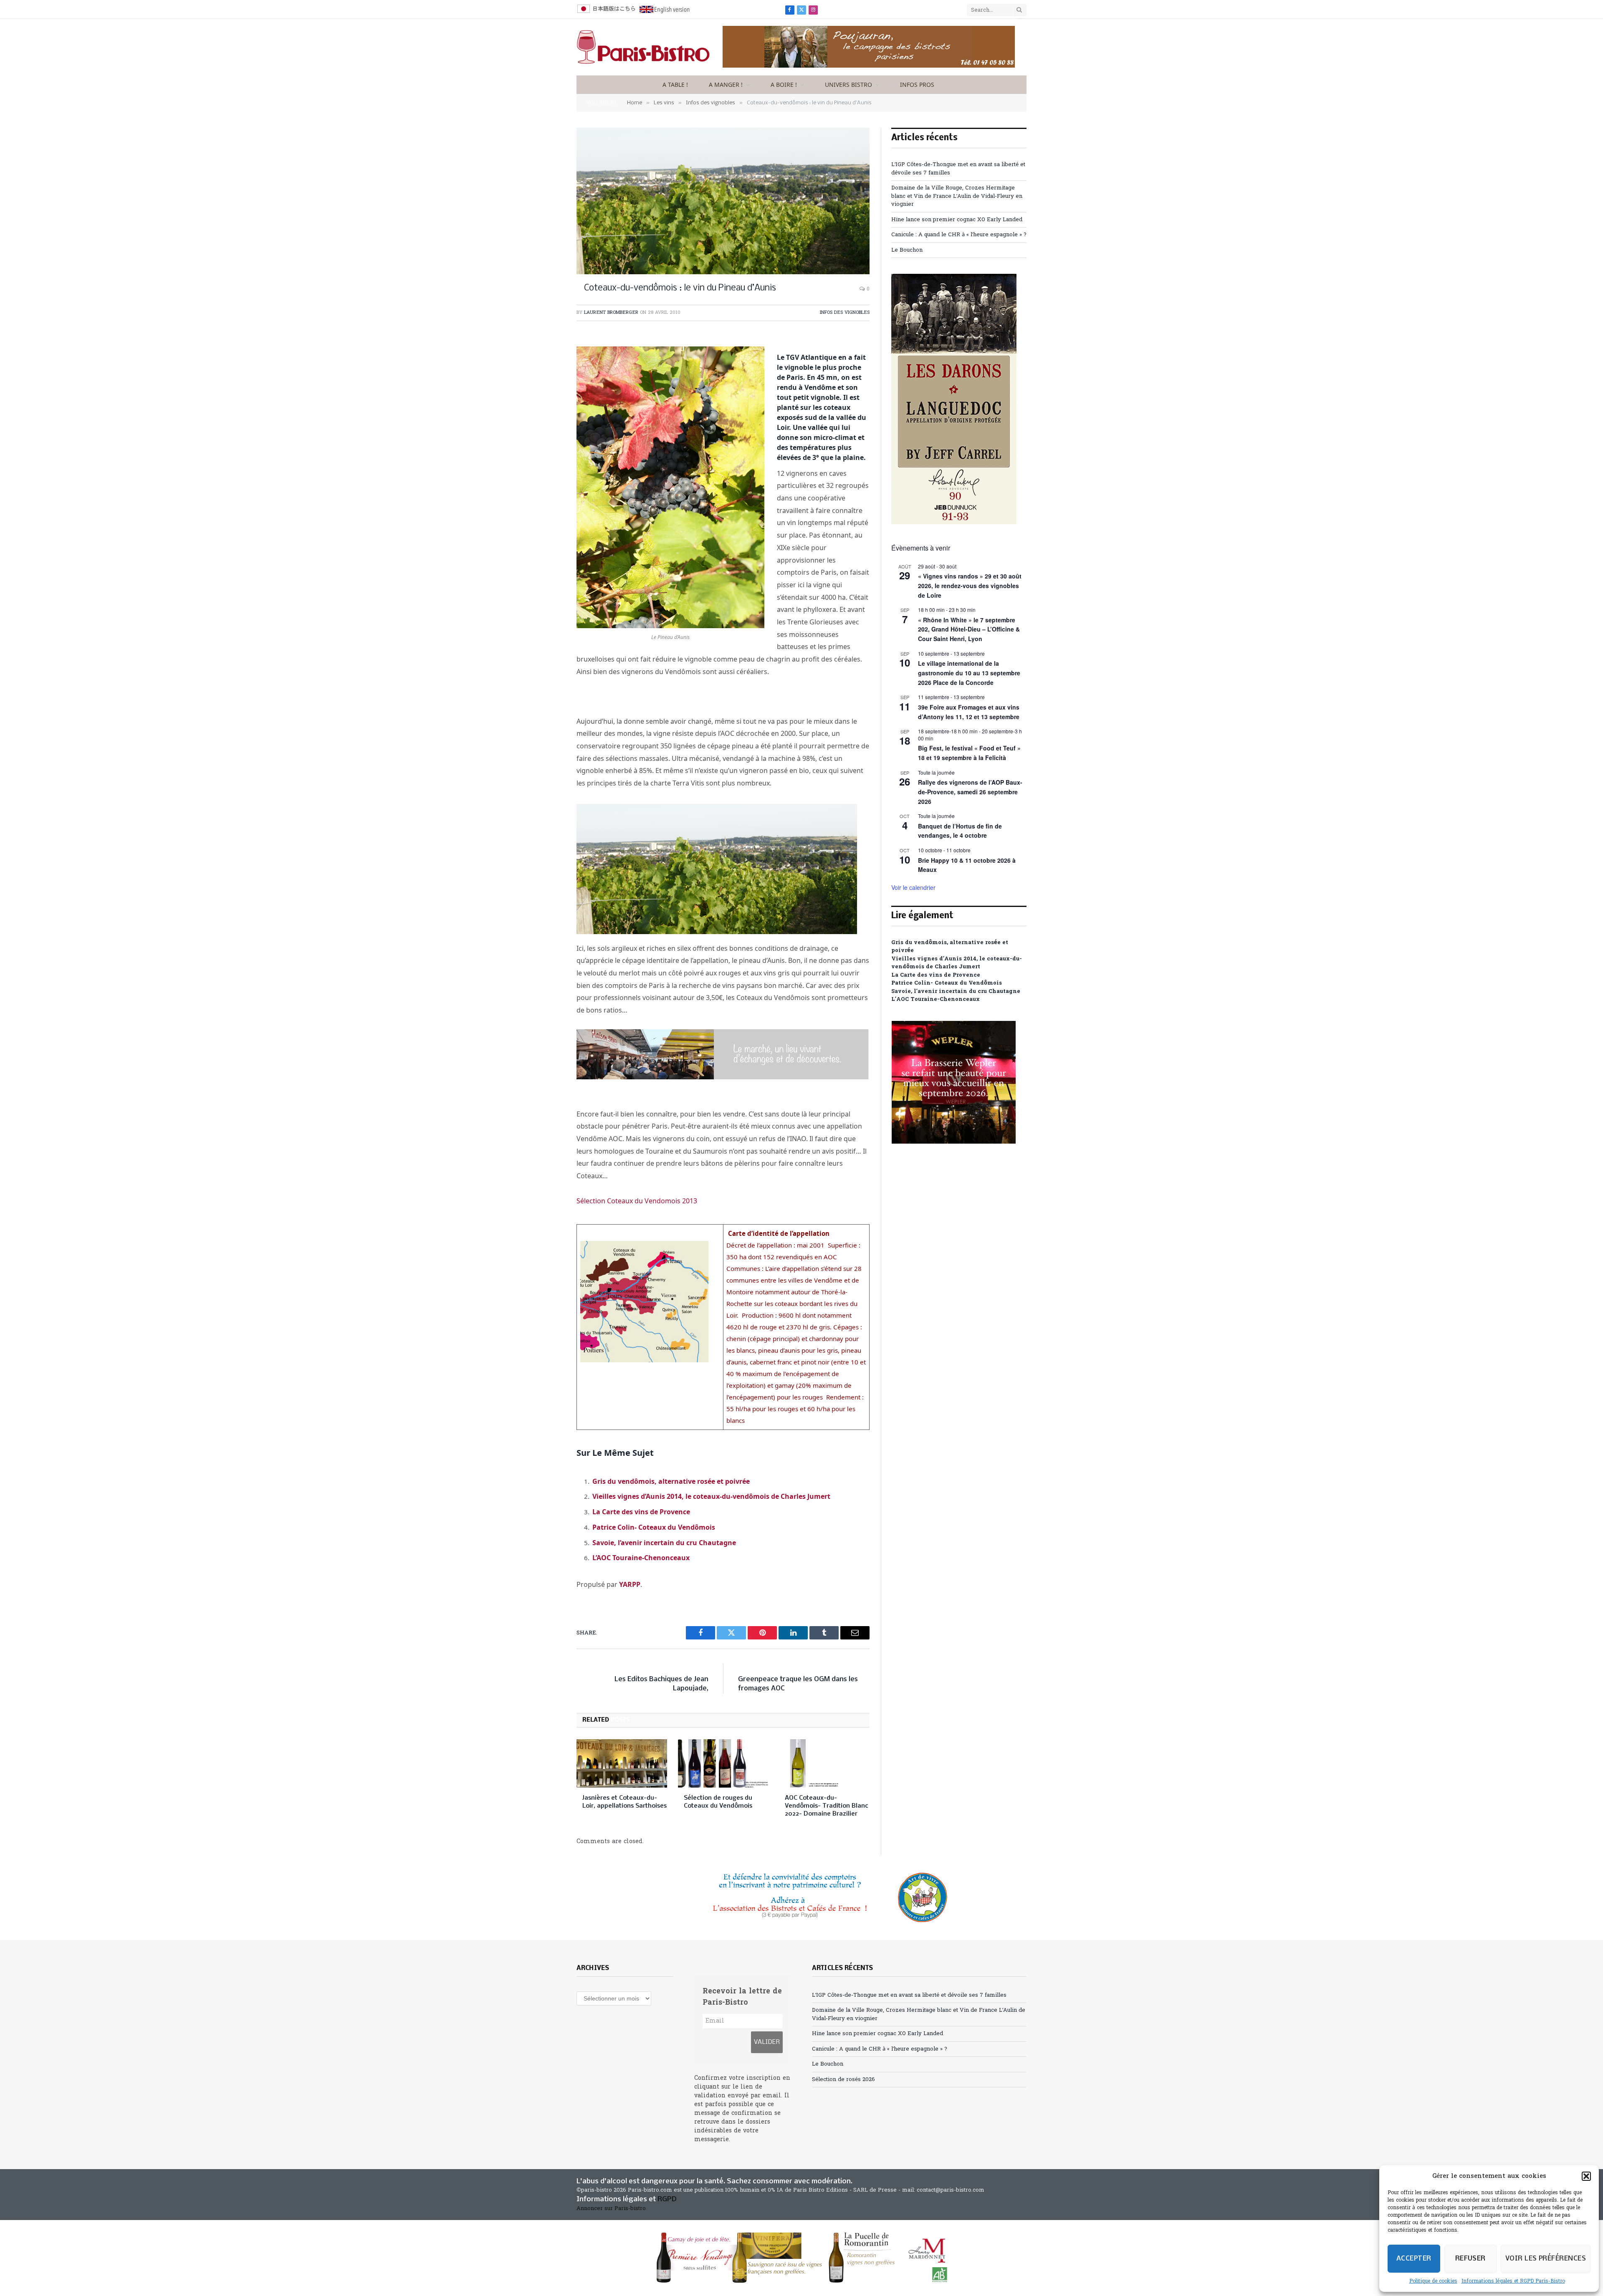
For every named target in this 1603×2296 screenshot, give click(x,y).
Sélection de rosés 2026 (843, 2080)
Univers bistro (848, 85)
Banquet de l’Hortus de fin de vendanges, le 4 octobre (960, 831)
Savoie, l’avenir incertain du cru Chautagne (664, 1543)
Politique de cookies (1433, 2281)
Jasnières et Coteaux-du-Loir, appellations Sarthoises (625, 1802)
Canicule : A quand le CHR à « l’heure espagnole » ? (959, 235)
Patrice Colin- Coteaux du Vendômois (654, 1527)
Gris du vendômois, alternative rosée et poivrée (671, 1481)
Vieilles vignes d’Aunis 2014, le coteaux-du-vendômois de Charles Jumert (711, 1496)
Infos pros (917, 85)
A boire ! (784, 85)
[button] (1586, 2176)
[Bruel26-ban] (723, 1077)
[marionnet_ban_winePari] (801, 2258)
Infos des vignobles (845, 313)
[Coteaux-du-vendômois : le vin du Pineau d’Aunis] (723, 201)
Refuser (1470, 2259)
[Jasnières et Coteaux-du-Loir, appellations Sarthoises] (622, 1763)
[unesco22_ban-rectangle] (801, 1897)
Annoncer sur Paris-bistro (611, 2209)
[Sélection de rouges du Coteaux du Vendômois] (723, 1763)
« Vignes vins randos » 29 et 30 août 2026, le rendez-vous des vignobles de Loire (970, 585)
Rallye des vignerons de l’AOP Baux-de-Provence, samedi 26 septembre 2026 (970, 792)
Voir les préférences (1546, 2259)
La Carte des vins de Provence (641, 1512)
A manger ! (726, 85)
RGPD (667, 2199)
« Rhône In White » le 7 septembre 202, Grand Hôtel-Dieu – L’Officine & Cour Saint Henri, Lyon (969, 629)
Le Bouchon (907, 250)
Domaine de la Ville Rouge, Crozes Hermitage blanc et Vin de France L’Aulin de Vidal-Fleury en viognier (957, 196)
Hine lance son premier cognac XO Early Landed (957, 220)
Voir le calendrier (913, 887)
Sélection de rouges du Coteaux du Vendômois (718, 1802)
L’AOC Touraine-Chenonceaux (641, 1558)
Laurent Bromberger (611, 313)
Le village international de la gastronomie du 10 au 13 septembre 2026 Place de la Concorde (969, 673)
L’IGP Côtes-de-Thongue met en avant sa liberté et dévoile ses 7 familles (909, 1995)
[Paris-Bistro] (643, 47)
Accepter (1414, 2259)
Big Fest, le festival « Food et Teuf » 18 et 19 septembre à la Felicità (969, 753)
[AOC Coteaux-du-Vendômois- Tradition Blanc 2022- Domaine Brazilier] (824, 1763)
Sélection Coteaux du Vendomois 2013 (637, 1201)
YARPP (630, 1584)
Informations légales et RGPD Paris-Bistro (1513, 2281)
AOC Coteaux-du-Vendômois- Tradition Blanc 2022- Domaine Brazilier (827, 1806)
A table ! (675, 85)
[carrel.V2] (954, 523)
